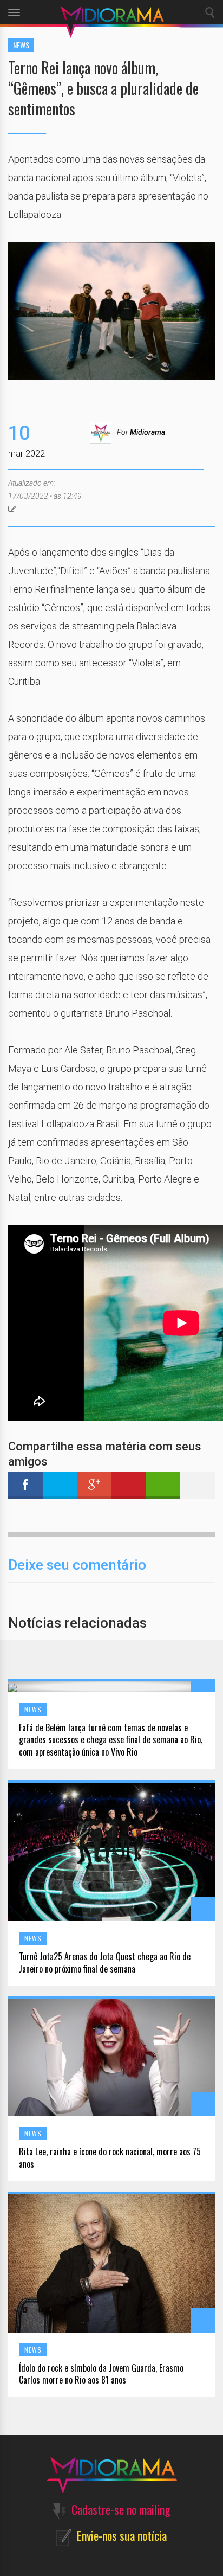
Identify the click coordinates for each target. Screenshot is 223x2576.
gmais (94, 1486)
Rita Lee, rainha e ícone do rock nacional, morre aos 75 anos (110, 2158)
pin (129, 1486)
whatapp (163, 1486)
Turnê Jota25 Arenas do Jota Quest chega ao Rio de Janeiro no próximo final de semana (105, 1963)
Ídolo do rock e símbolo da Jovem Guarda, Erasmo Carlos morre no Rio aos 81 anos (101, 2374)
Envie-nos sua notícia (122, 2535)
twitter (60, 1486)
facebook (25, 1486)
